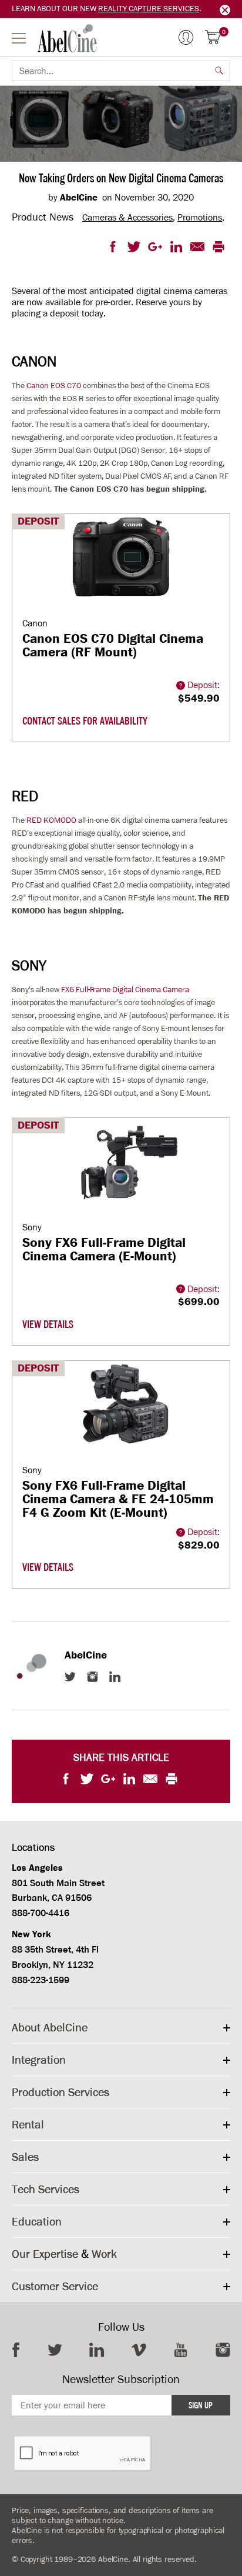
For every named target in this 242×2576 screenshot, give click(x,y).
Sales (25, 2157)
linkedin (97, 2350)
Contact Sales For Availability (85, 721)
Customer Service (55, 2286)
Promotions (200, 217)
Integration (39, 2060)
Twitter (70, 1677)
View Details (48, 1324)
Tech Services (46, 2189)
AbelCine (67, 38)
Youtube (181, 2350)
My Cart (224, 33)
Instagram (93, 1677)
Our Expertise (45, 2254)
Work (104, 2254)
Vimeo (139, 2350)
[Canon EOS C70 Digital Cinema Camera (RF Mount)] (121, 566)
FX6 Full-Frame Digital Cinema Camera (125, 990)
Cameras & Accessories (127, 217)
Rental (28, 2124)
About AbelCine (50, 2027)
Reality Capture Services (149, 9)
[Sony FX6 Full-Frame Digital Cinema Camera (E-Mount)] (121, 1170)
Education (37, 2221)
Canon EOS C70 (54, 386)
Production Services (60, 2092)
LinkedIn (115, 1677)
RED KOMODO (51, 820)
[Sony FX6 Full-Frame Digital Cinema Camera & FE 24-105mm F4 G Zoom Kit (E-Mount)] (121, 1413)
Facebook (16, 2350)
